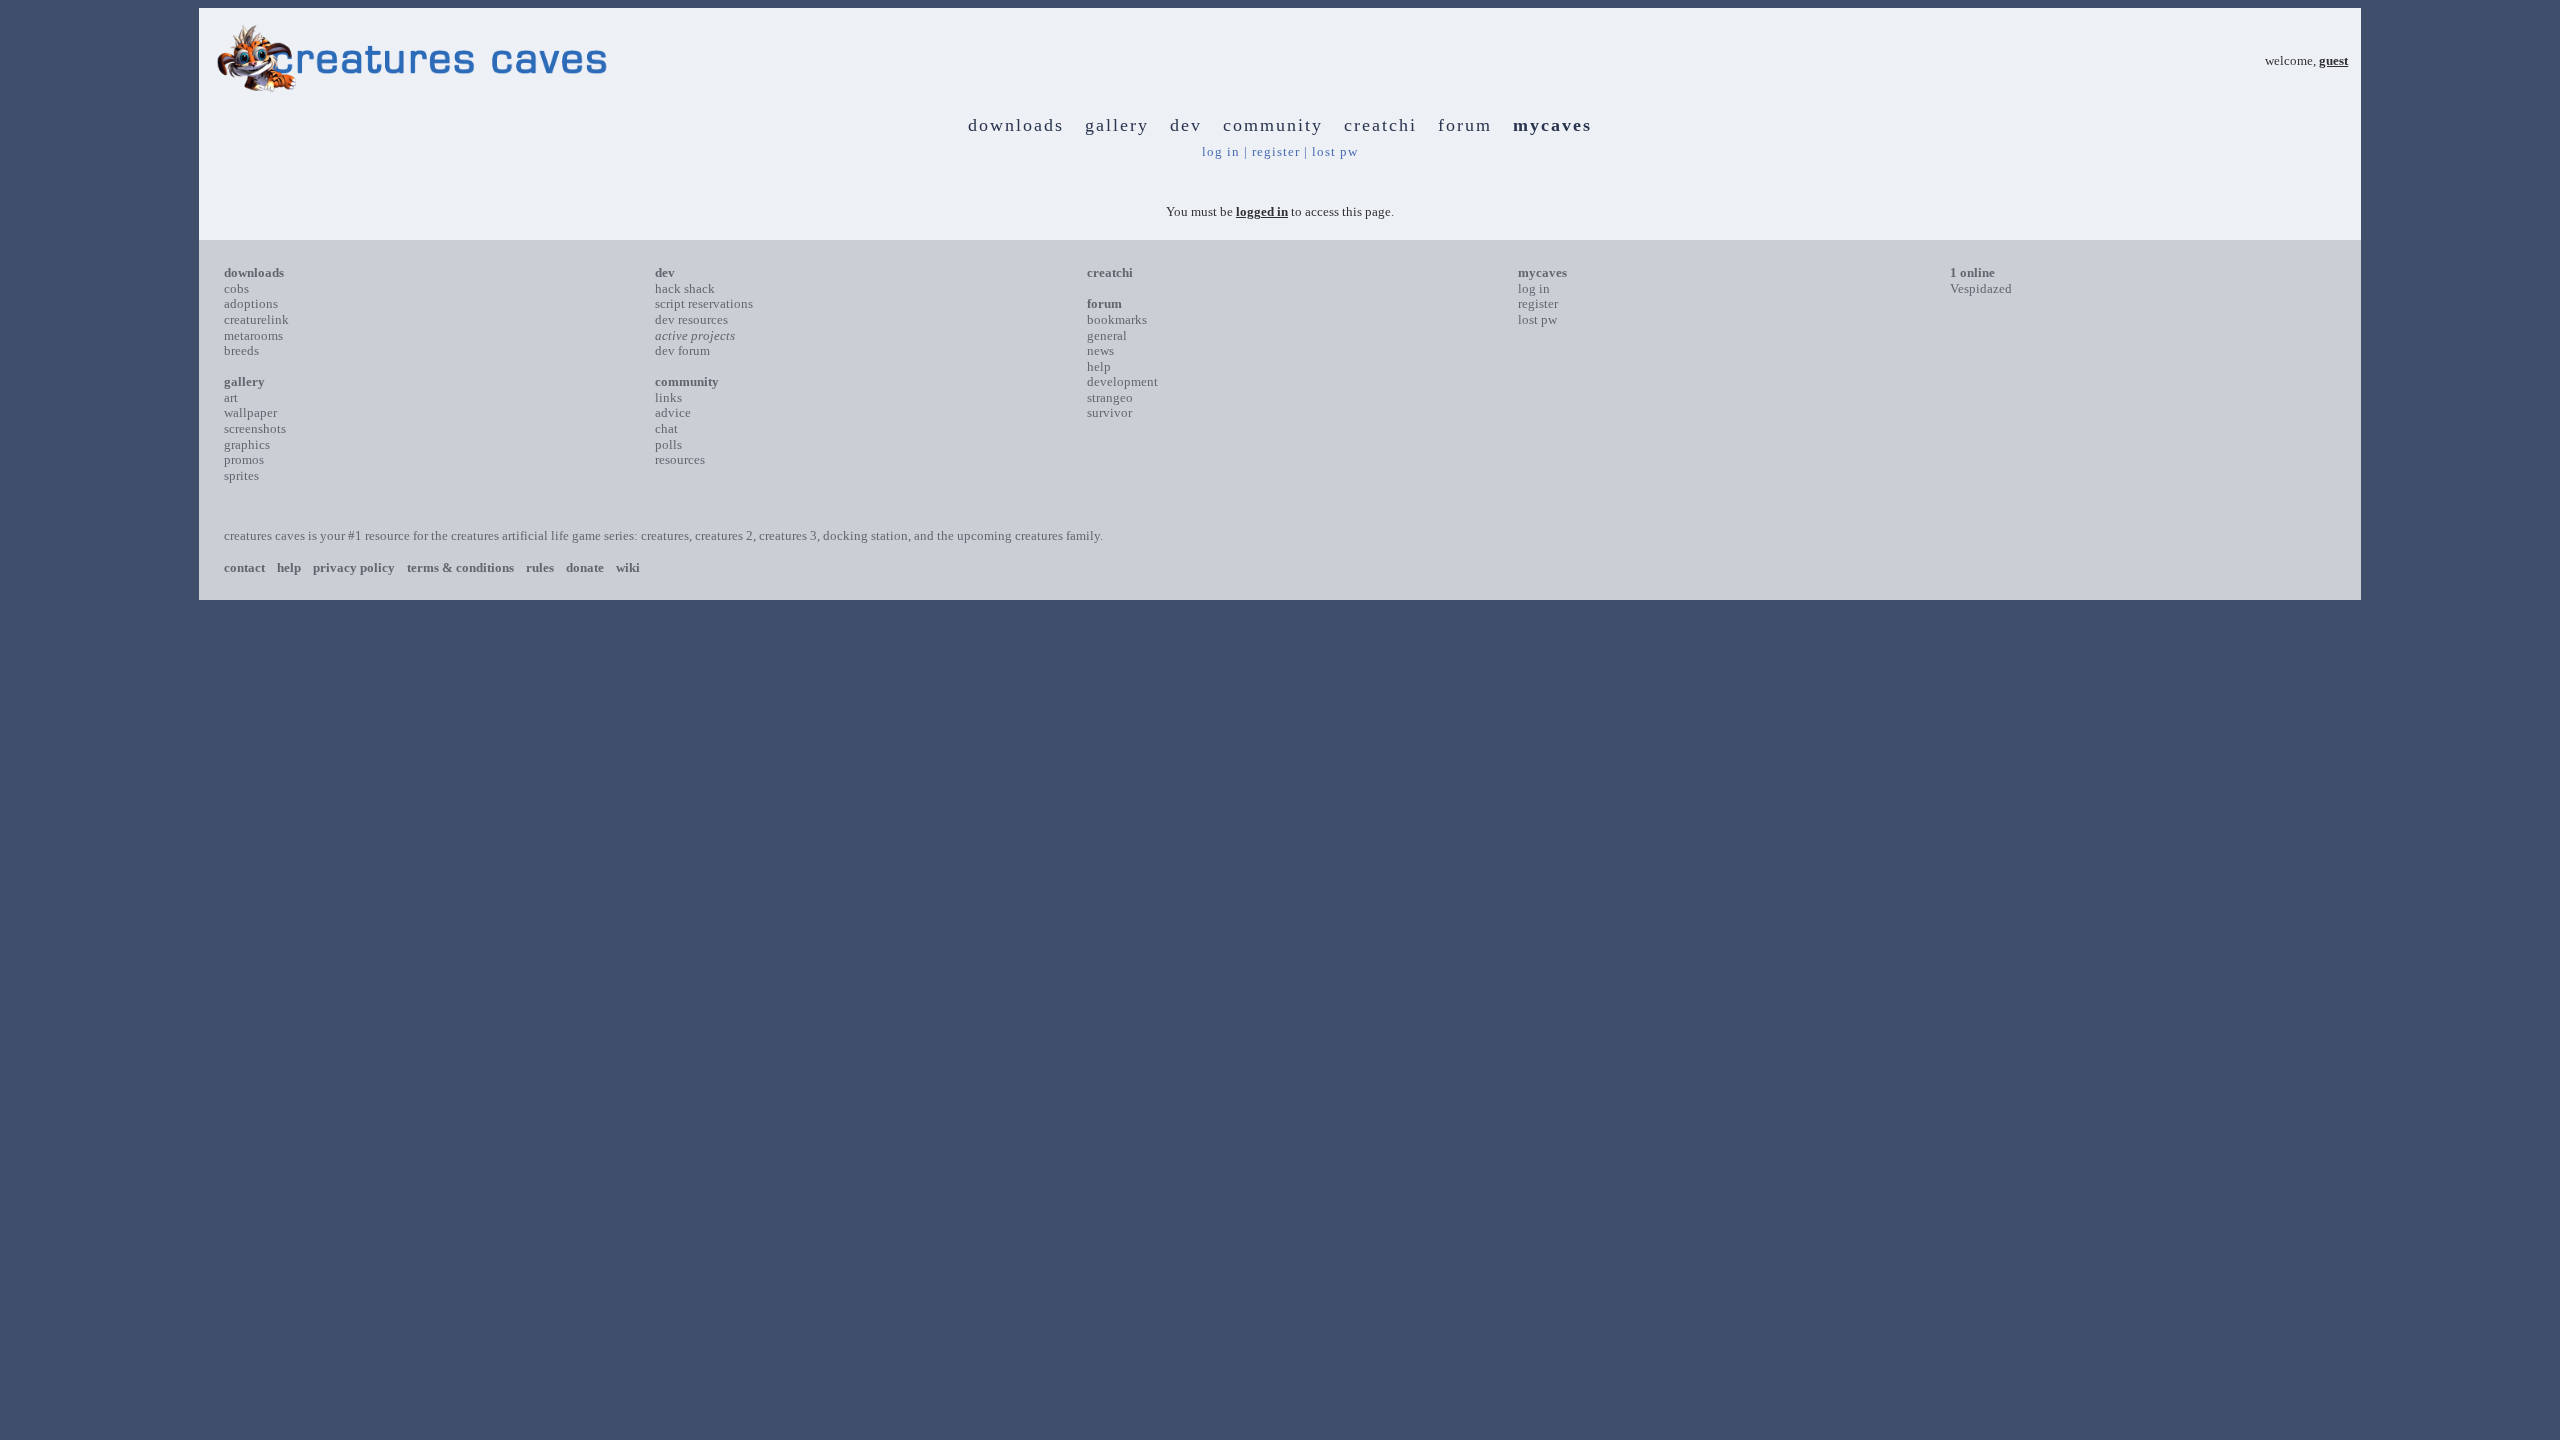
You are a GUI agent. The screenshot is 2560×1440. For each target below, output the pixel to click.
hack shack (685, 288)
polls (668, 444)
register (1276, 151)
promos (244, 459)
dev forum (682, 350)
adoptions (251, 303)
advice (673, 412)
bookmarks (1117, 319)
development (1122, 381)
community (1273, 125)
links (668, 397)
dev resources (691, 319)
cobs (236, 288)
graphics (247, 444)
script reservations (704, 303)
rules (540, 567)
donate (585, 567)
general (1107, 335)
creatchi (1380, 125)
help (1099, 366)
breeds (241, 350)
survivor (1109, 412)
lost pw (1335, 151)
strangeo (1110, 397)
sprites (241, 475)
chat (666, 428)
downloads (1016, 125)
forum (1465, 125)
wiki (628, 567)
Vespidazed (1981, 288)
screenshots (255, 428)
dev (1186, 125)
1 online (1972, 272)
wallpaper (250, 412)
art (231, 397)
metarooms (253, 335)
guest (2333, 60)
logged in (1262, 211)
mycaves (1552, 125)
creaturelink (256, 319)
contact (244, 567)
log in (1221, 151)
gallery (1117, 125)
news (1100, 350)
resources (680, 459)
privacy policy (354, 567)
